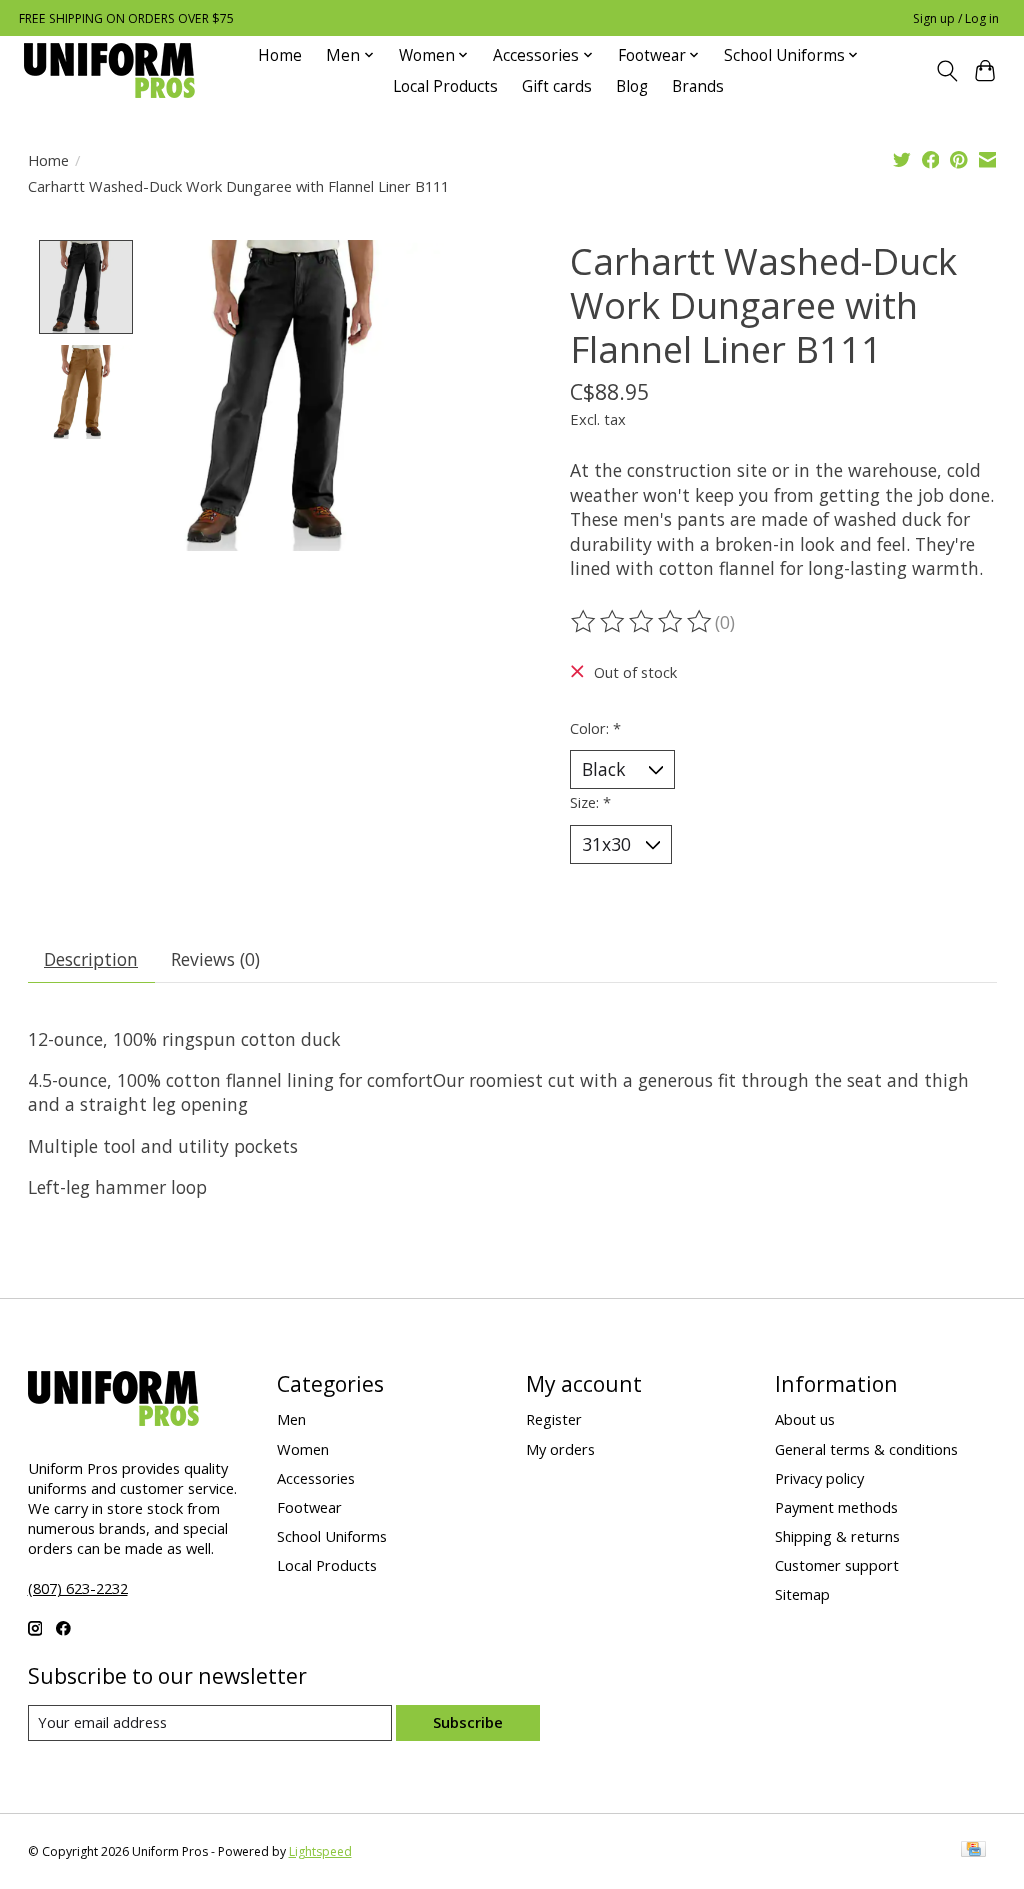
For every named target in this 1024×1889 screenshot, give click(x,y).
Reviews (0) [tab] (215, 959)
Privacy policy (819, 1478)
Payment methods (836, 1507)
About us (805, 1419)
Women (303, 1449)
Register (554, 1419)
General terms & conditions (866, 1449)
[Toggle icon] (946, 71)
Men (291, 1419)
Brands (698, 86)
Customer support (837, 1565)
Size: (590, 802)
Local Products (445, 86)
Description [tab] (91, 959)
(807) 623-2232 (78, 1588)
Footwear (309, 1507)
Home (280, 55)
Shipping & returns (837, 1536)
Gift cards (557, 86)
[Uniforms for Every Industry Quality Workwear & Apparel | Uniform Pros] (109, 70)
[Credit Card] (973, 1851)
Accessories (316, 1478)
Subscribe (468, 1722)
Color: (595, 728)
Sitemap (802, 1594)
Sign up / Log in (956, 18)
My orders (560, 1449)
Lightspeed (320, 1851)
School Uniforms (332, 1536)
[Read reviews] (643, 622)
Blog (632, 86)
